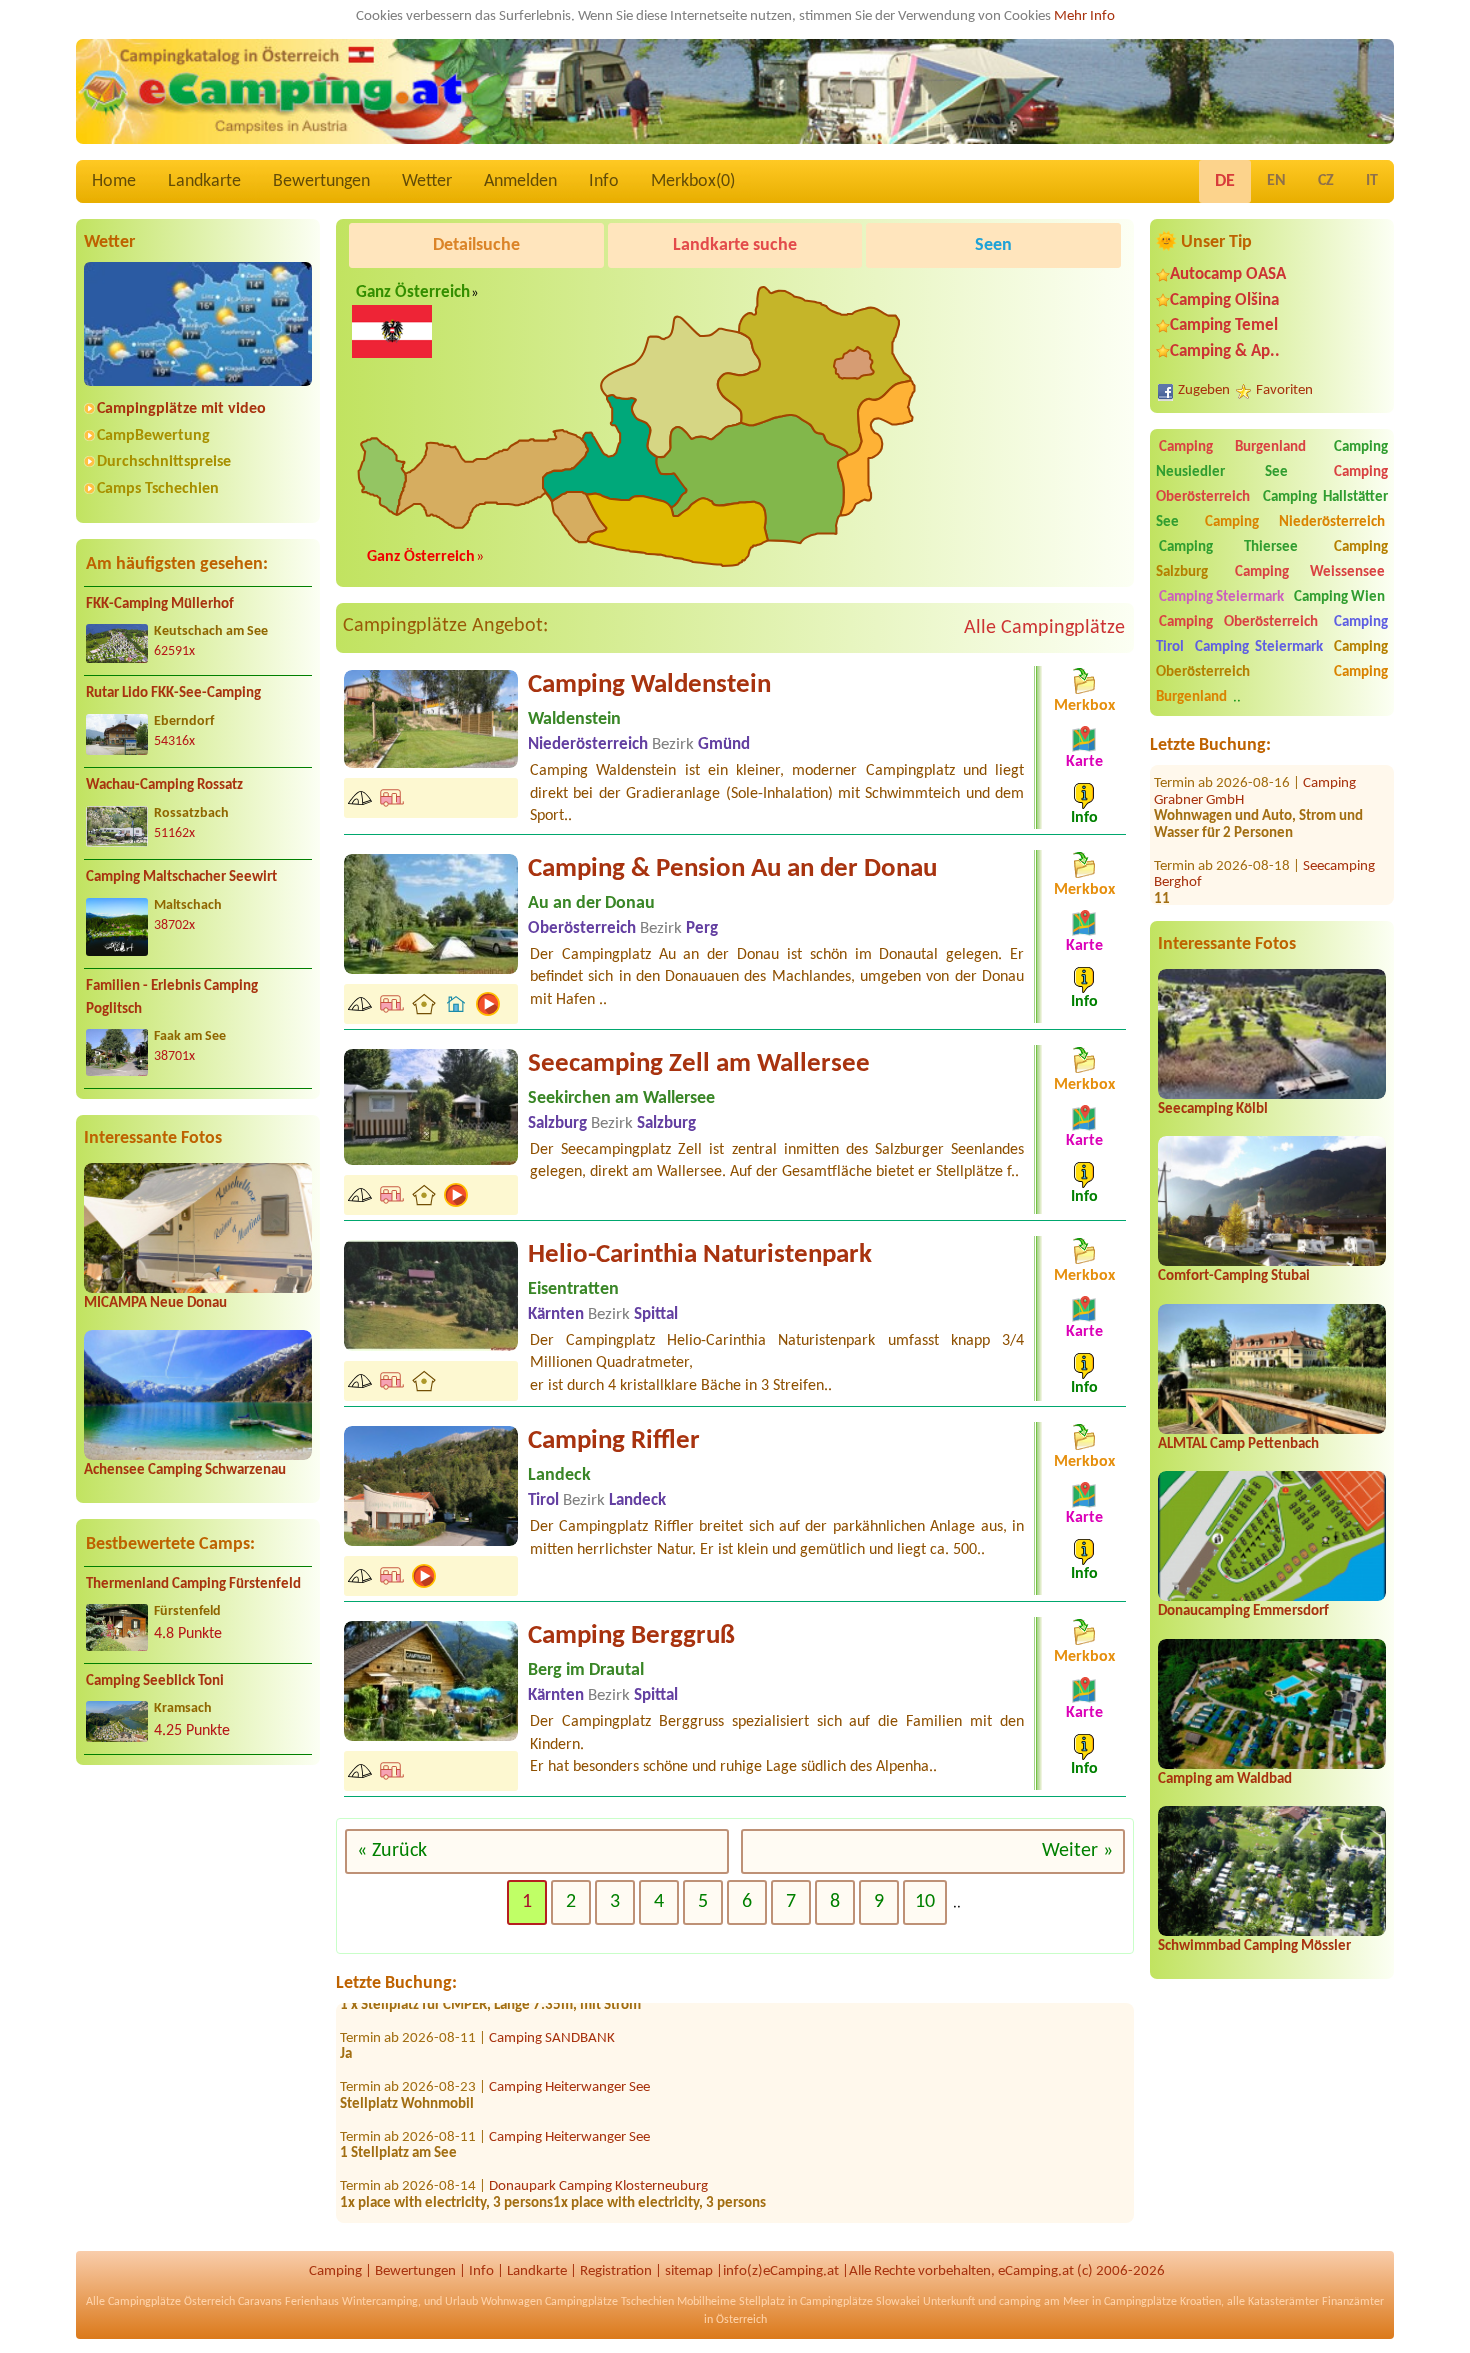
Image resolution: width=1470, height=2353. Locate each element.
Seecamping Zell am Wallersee (699, 1064)
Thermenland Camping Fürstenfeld (193, 1584)
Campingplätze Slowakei (860, 2302)
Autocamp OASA (1228, 274)
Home (114, 181)
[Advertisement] (198, 1937)
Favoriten (1284, 390)
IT (1372, 181)
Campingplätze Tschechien (609, 2302)
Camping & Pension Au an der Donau (732, 869)
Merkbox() (693, 181)
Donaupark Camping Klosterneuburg (598, 2143)
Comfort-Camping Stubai (1234, 1276)
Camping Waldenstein (649, 685)
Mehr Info (1084, 16)
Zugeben (1204, 390)
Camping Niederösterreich (1295, 522)
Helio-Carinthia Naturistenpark (700, 1255)
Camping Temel (1224, 325)
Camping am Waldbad (1225, 1779)
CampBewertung (153, 436)
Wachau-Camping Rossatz (164, 785)
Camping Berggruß (631, 1636)
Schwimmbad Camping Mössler (1254, 1946)
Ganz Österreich (413, 293)
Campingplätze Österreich (171, 2302)
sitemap (689, 2271)
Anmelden (520, 181)
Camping (335, 2271)
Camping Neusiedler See (1272, 460)
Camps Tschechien (158, 489)
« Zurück (392, 1851)
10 (925, 1902)
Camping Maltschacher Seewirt (181, 877)
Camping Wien (1339, 597)
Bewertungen (321, 181)
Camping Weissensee (1310, 572)
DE (1225, 181)
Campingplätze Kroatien (1162, 2302)
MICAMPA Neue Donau (155, 1303)
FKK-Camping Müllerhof (160, 604)
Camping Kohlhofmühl (556, 2192)
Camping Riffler (614, 1441)
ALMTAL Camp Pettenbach (1238, 1444)
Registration (616, 2271)
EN (1276, 181)
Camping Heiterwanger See (569, 2044)
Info (604, 181)
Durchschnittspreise (164, 462)
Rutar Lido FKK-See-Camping (173, 693)
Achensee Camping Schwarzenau (185, 1470)
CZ (1326, 181)
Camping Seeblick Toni (155, 1681)
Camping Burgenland (1232, 447)
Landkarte (204, 181)
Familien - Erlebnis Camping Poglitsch (172, 998)
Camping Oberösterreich (1238, 622)
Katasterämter (1283, 2302)
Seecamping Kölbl (1213, 1109)
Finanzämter (1353, 2302)
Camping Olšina (1224, 300)
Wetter (427, 181)
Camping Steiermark (1221, 597)
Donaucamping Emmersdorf (1243, 1611)
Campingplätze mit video (181, 409)
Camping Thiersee (1228, 547)
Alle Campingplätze (1044, 628)
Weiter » (1077, 1851)
